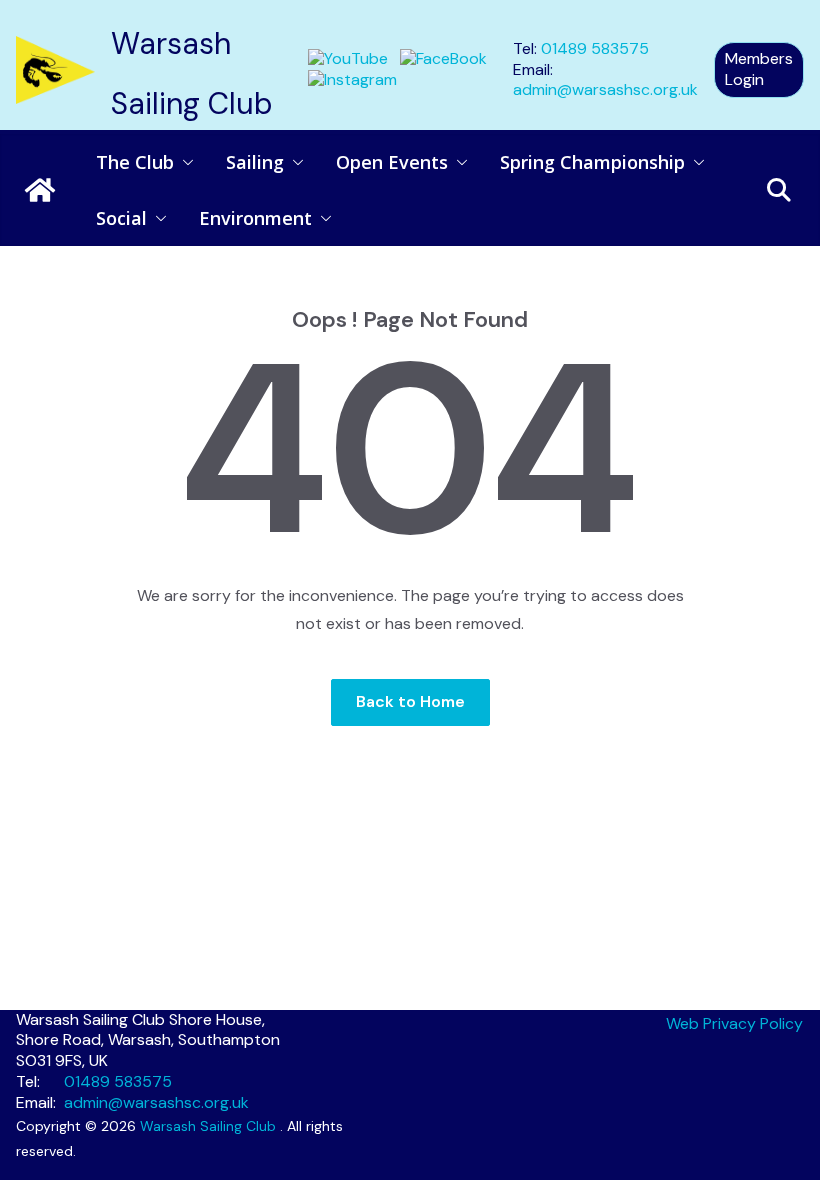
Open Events (392, 162)
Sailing (255, 162)
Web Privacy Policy (734, 1023)
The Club (135, 162)
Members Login (759, 69)
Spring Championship (592, 162)
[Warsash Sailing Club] (40, 190)
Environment (255, 218)
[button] (184, 162)
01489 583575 (595, 48)
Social (121, 218)
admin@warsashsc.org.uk (605, 89)
